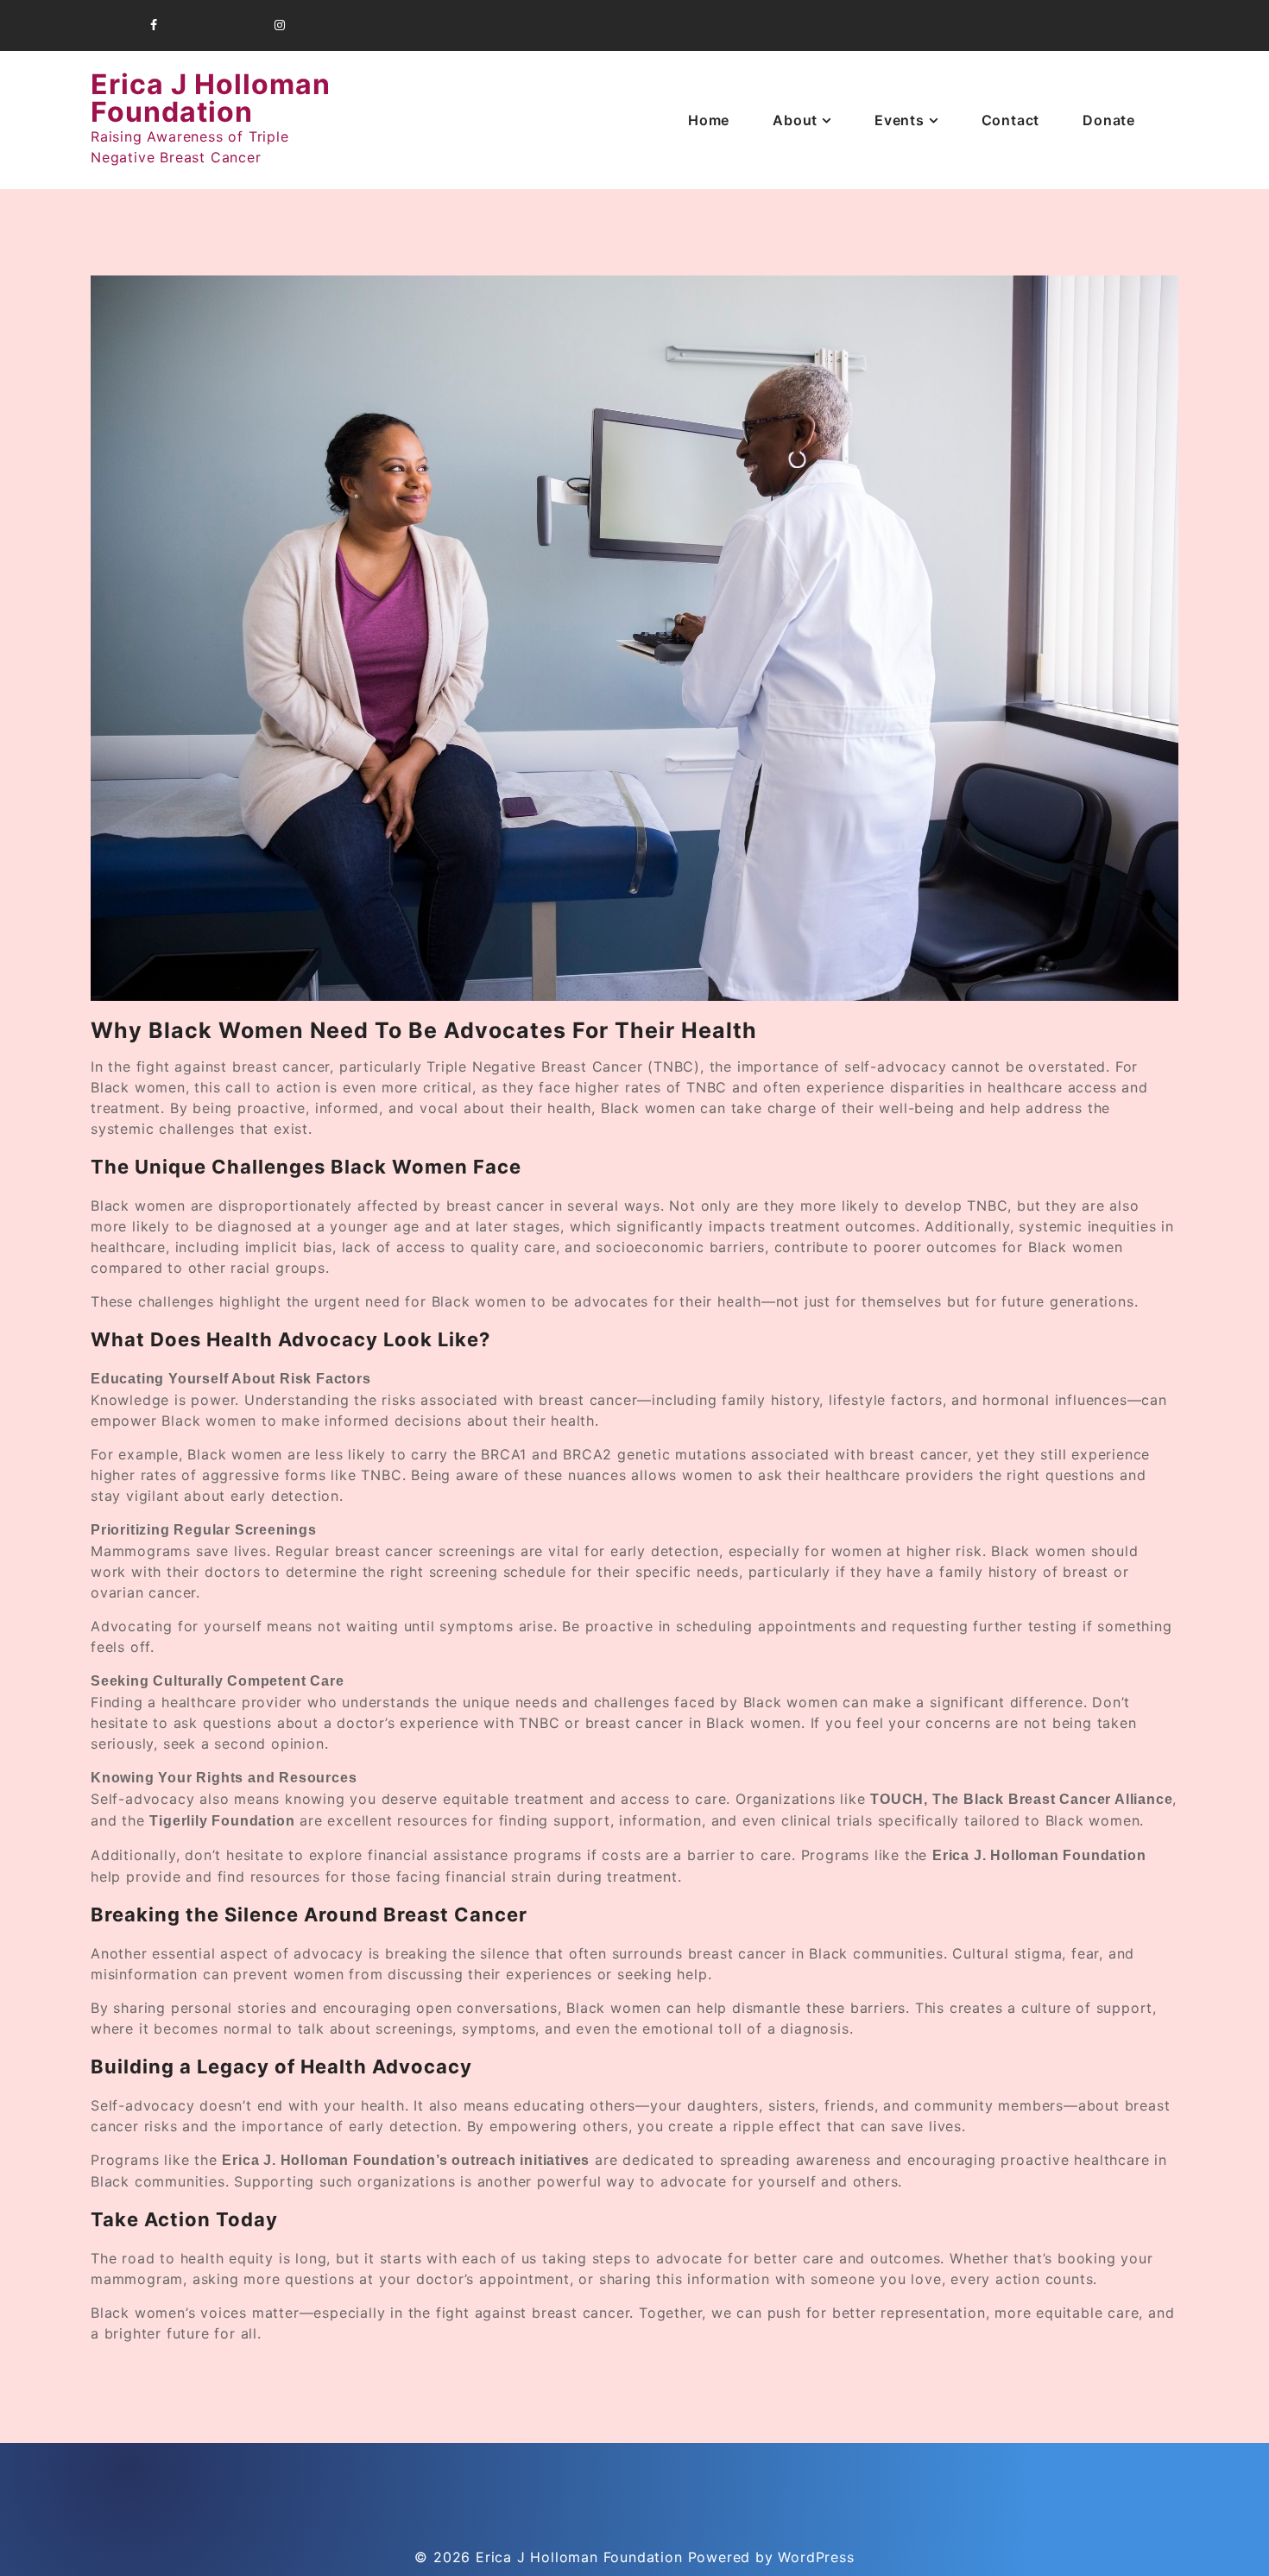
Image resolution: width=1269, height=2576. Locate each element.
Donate (1109, 120)
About (795, 120)
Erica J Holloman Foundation (211, 98)
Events (900, 120)
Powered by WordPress (771, 2557)
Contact (1011, 120)
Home (709, 120)
